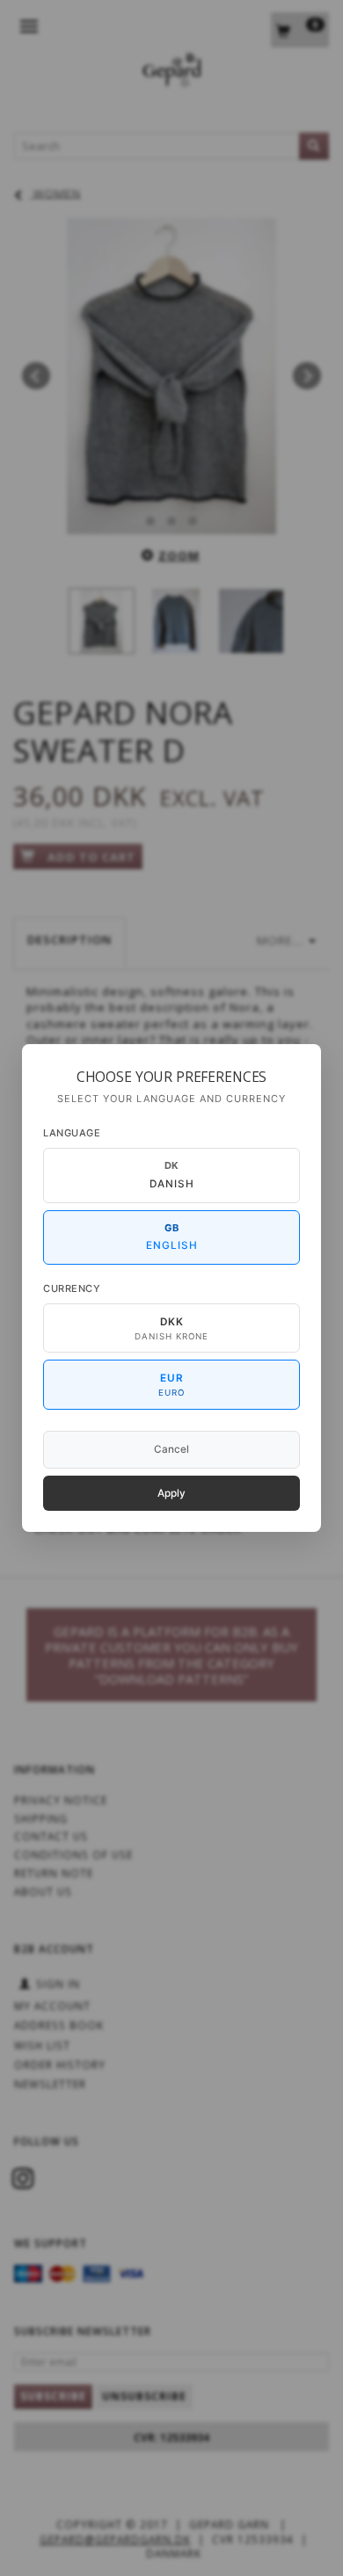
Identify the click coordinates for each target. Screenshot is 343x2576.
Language (72, 1133)
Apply (171, 1493)
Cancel (171, 1449)
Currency (72, 1288)
